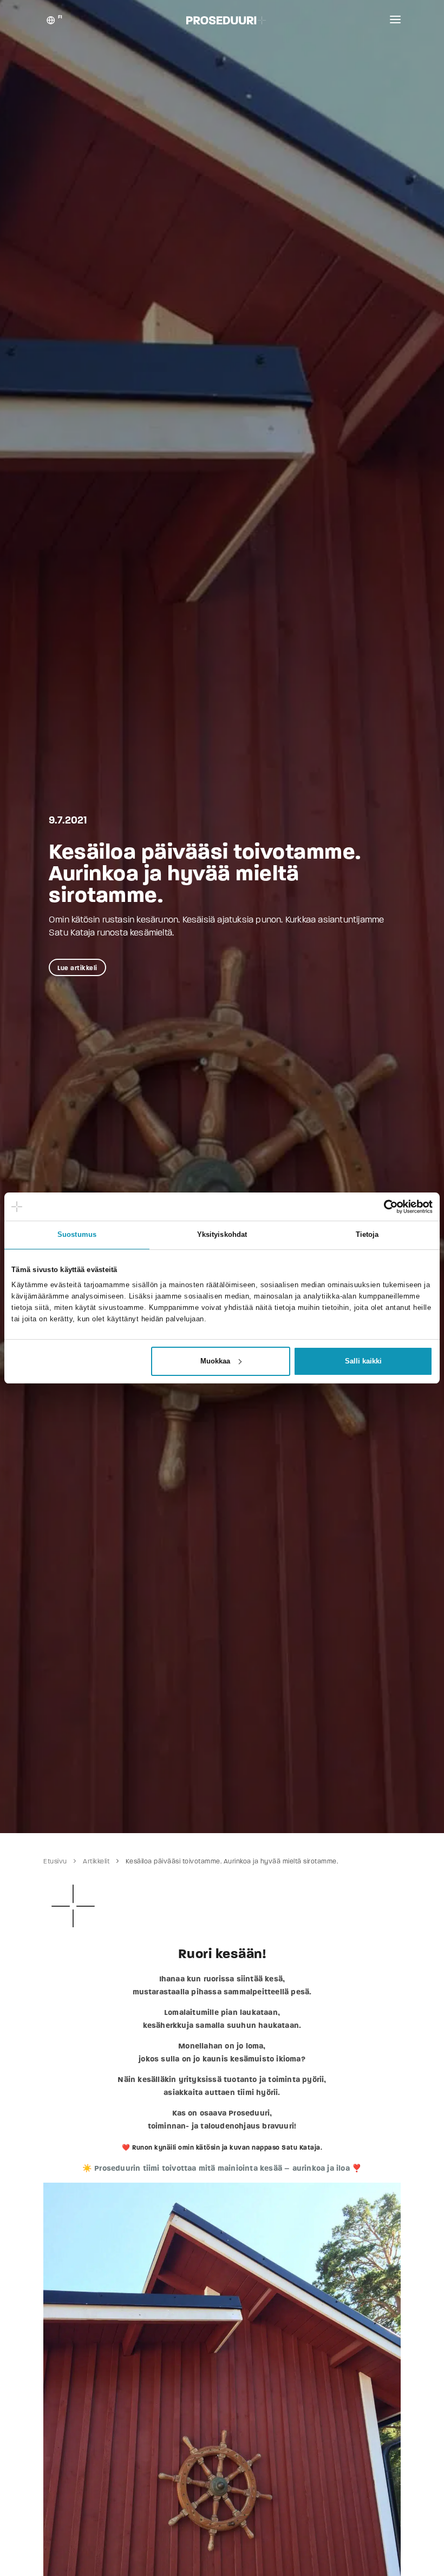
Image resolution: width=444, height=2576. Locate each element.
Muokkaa (215, 1361)
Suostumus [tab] (77, 1235)
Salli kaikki (363, 1361)
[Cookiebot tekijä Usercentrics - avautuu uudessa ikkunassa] (385, 1207)
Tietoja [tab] (367, 1235)
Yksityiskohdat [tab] (222, 1235)
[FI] (51, 22)
